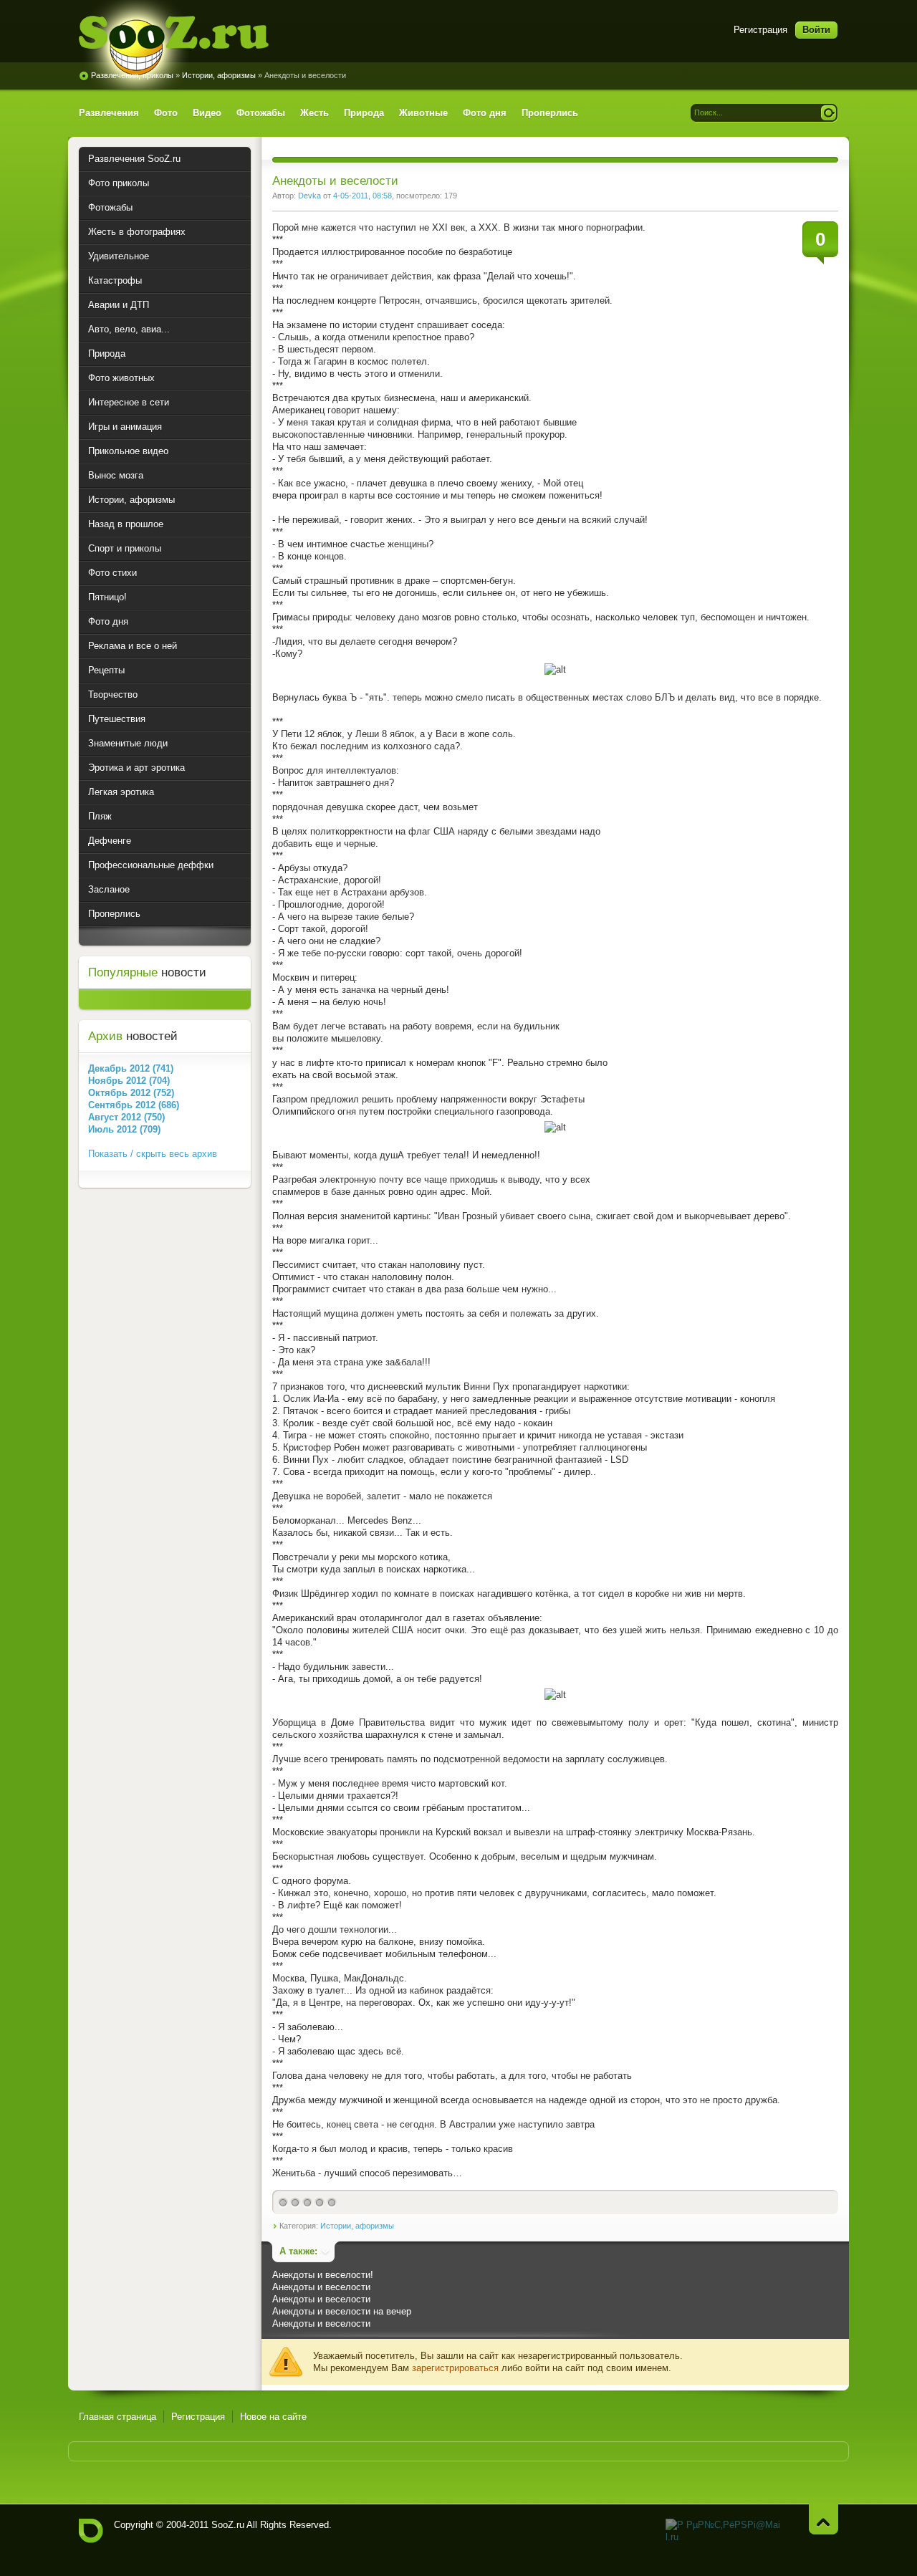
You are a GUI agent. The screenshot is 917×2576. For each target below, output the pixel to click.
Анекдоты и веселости (321, 2287)
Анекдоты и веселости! (323, 2275)
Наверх (824, 2519)
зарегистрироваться (455, 2368)
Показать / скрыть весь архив (153, 1154)
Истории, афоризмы (219, 75)
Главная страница (117, 2417)
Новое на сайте (273, 2417)
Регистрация (760, 30)
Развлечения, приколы (132, 75)
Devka (309, 196)
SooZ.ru (174, 45)
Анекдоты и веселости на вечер (342, 2311)
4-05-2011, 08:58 (363, 196)
